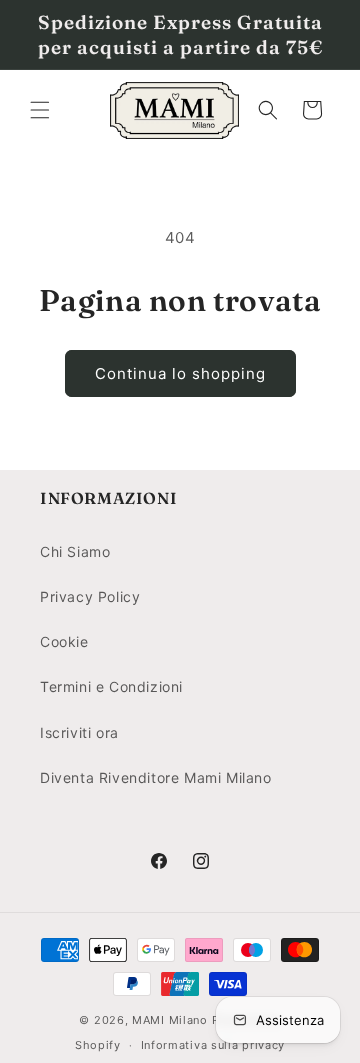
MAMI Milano (170, 1020)
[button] (40, 110)
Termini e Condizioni (111, 686)
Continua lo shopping (180, 373)
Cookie (64, 641)
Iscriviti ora (79, 732)
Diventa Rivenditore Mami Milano (156, 777)
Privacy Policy (90, 596)
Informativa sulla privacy (213, 1045)
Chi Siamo (75, 551)
